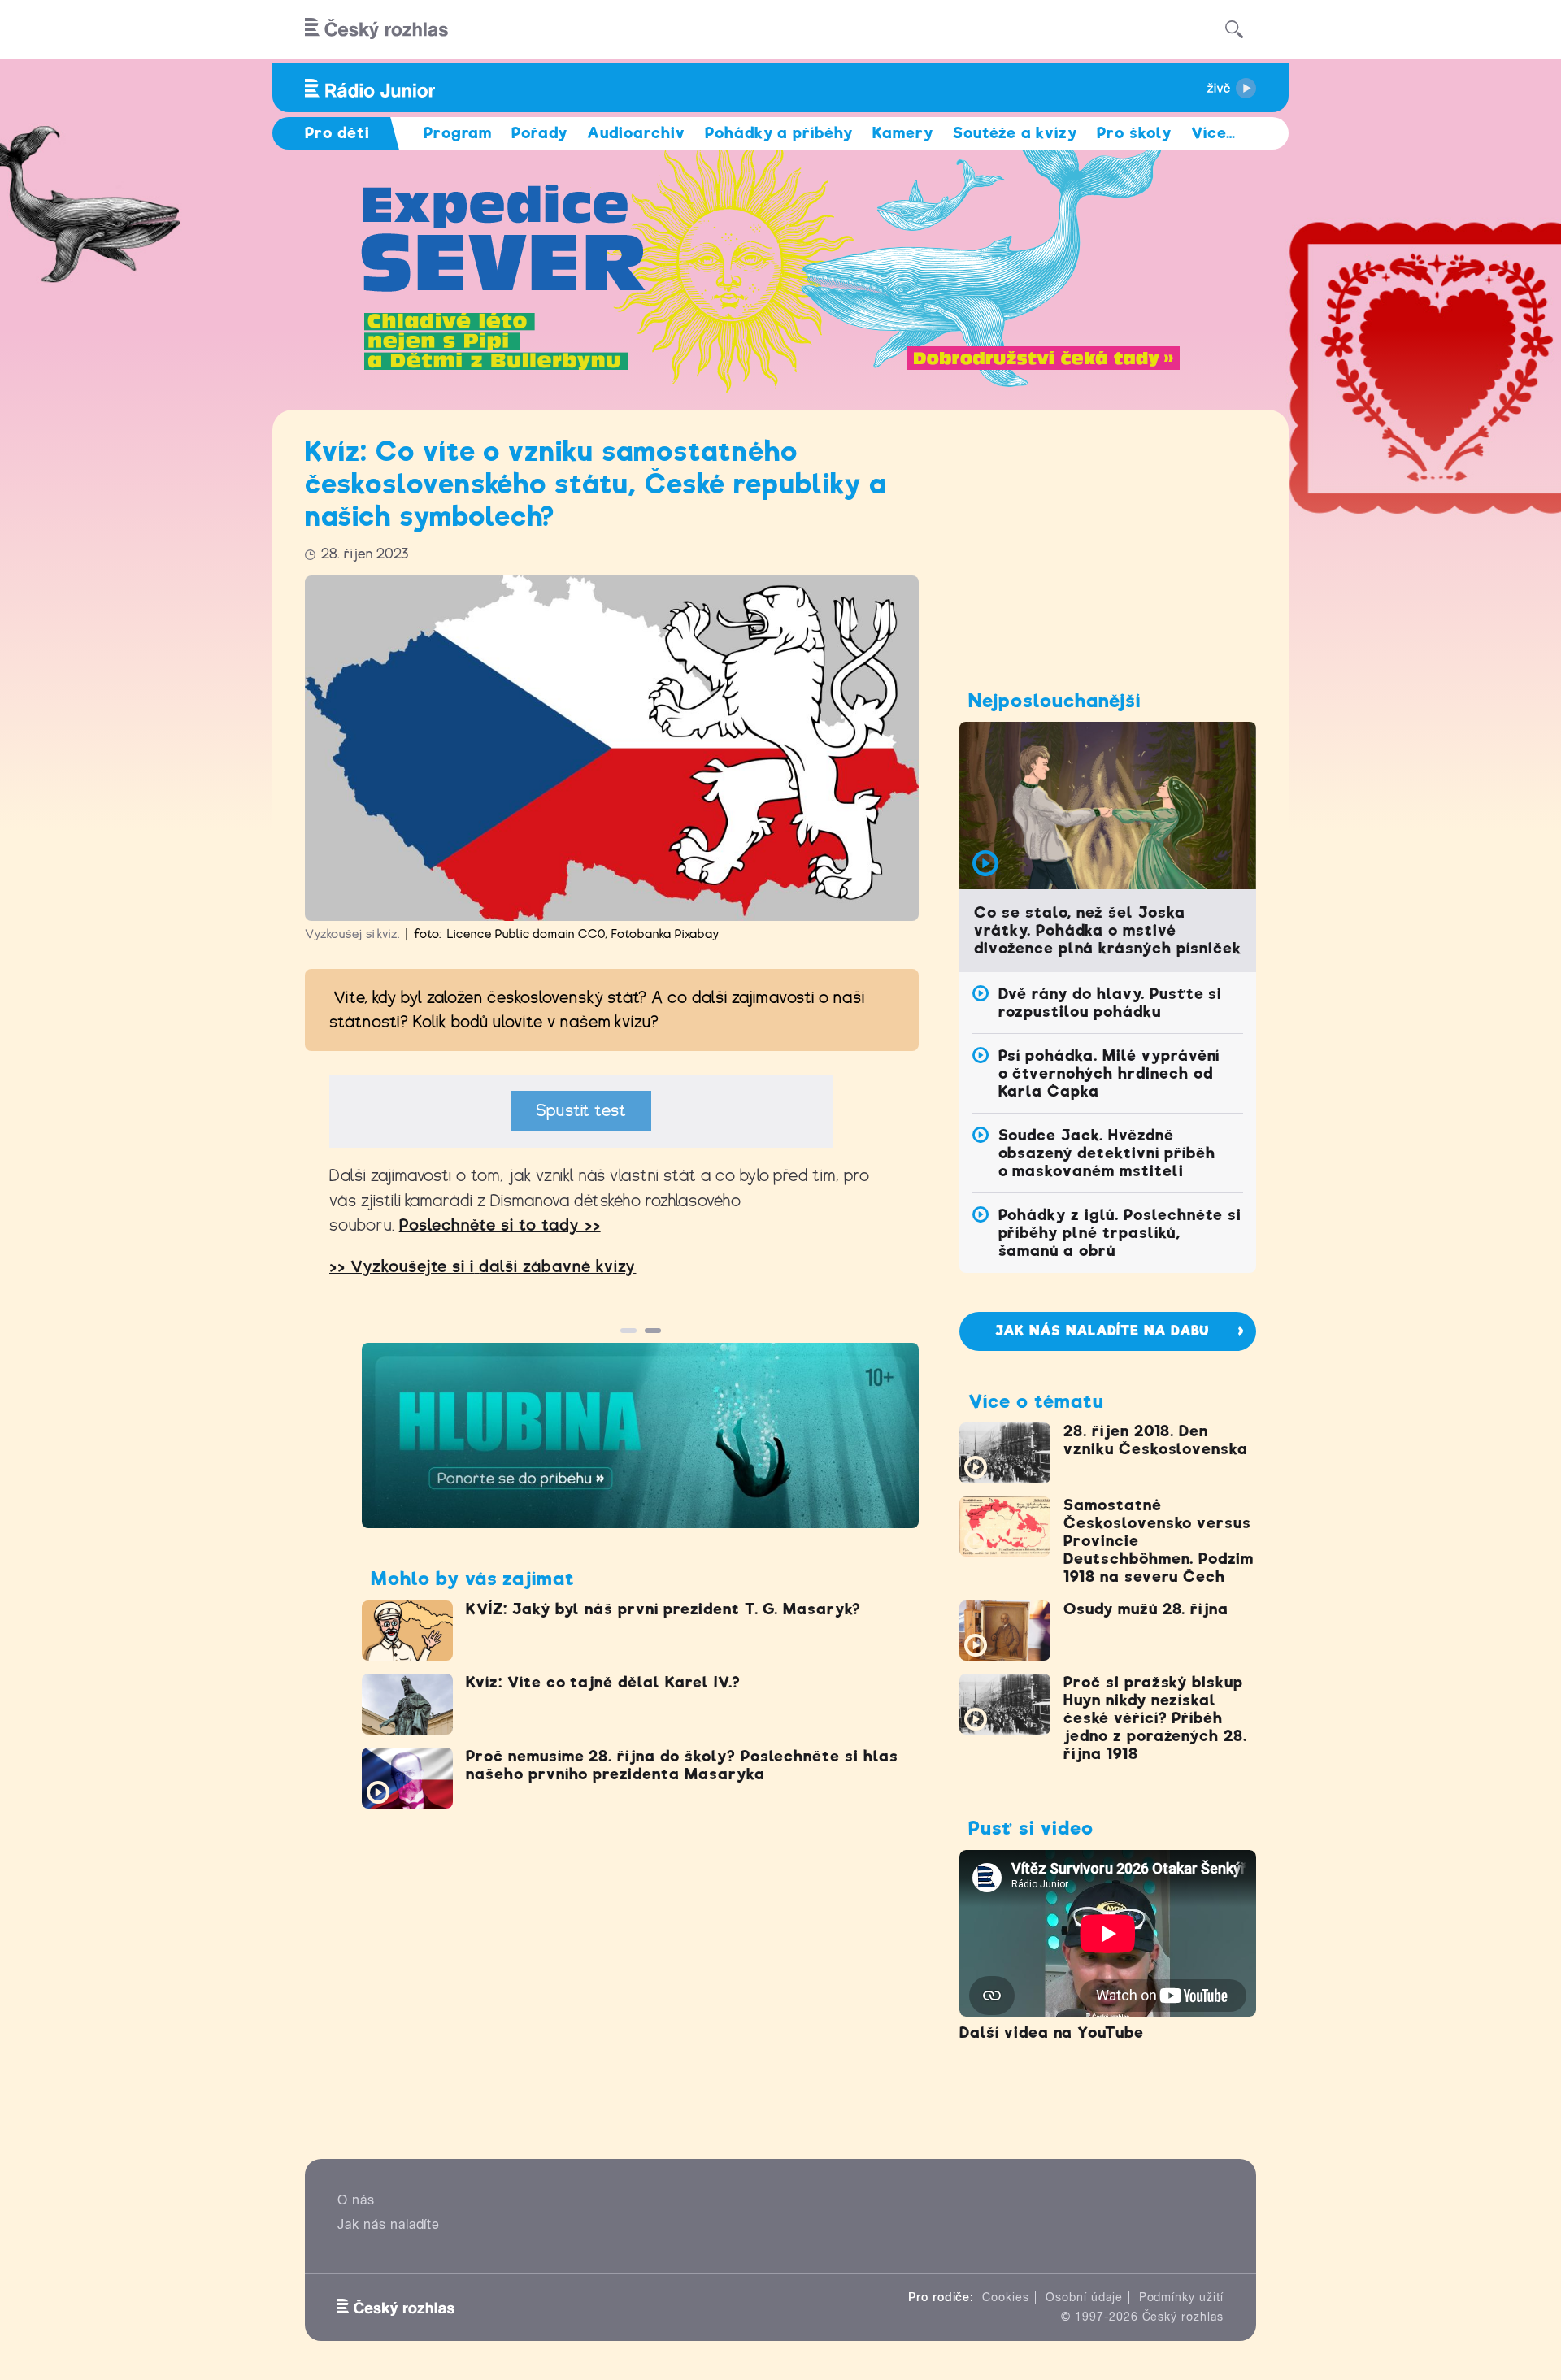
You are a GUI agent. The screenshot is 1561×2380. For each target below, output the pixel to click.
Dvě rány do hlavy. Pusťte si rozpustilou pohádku (1111, 1003)
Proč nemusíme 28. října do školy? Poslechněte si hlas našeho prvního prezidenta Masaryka (682, 1765)
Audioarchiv (636, 133)
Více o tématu (1036, 1401)
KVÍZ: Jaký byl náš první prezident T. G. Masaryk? (663, 1609)
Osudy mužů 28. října (1146, 1609)
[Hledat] (1234, 29)
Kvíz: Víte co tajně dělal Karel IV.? (603, 1682)
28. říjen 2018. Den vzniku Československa (1156, 1440)
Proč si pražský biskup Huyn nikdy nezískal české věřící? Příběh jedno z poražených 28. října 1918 (1155, 1718)
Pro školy (1134, 133)
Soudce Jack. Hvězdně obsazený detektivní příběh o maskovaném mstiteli (1107, 1153)
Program (458, 133)
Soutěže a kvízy (1015, 133)
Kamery (903, 133)
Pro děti (337, 133)
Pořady (539, 133)
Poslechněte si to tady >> (500, 1225)
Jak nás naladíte (389, 2224)
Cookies (1006, 2297)
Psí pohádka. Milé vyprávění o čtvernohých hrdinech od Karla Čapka (1109, 1073)
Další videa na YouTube (1052, 2033)
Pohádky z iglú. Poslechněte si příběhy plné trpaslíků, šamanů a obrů (1120, 1233)
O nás (356, 2200)
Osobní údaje (1084, 2297)
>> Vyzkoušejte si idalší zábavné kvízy (483, 1267)
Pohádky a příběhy (779, 133)
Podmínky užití (1181, 2297)
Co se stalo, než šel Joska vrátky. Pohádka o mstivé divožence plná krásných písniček (1108, 930)
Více (1213, 133)
